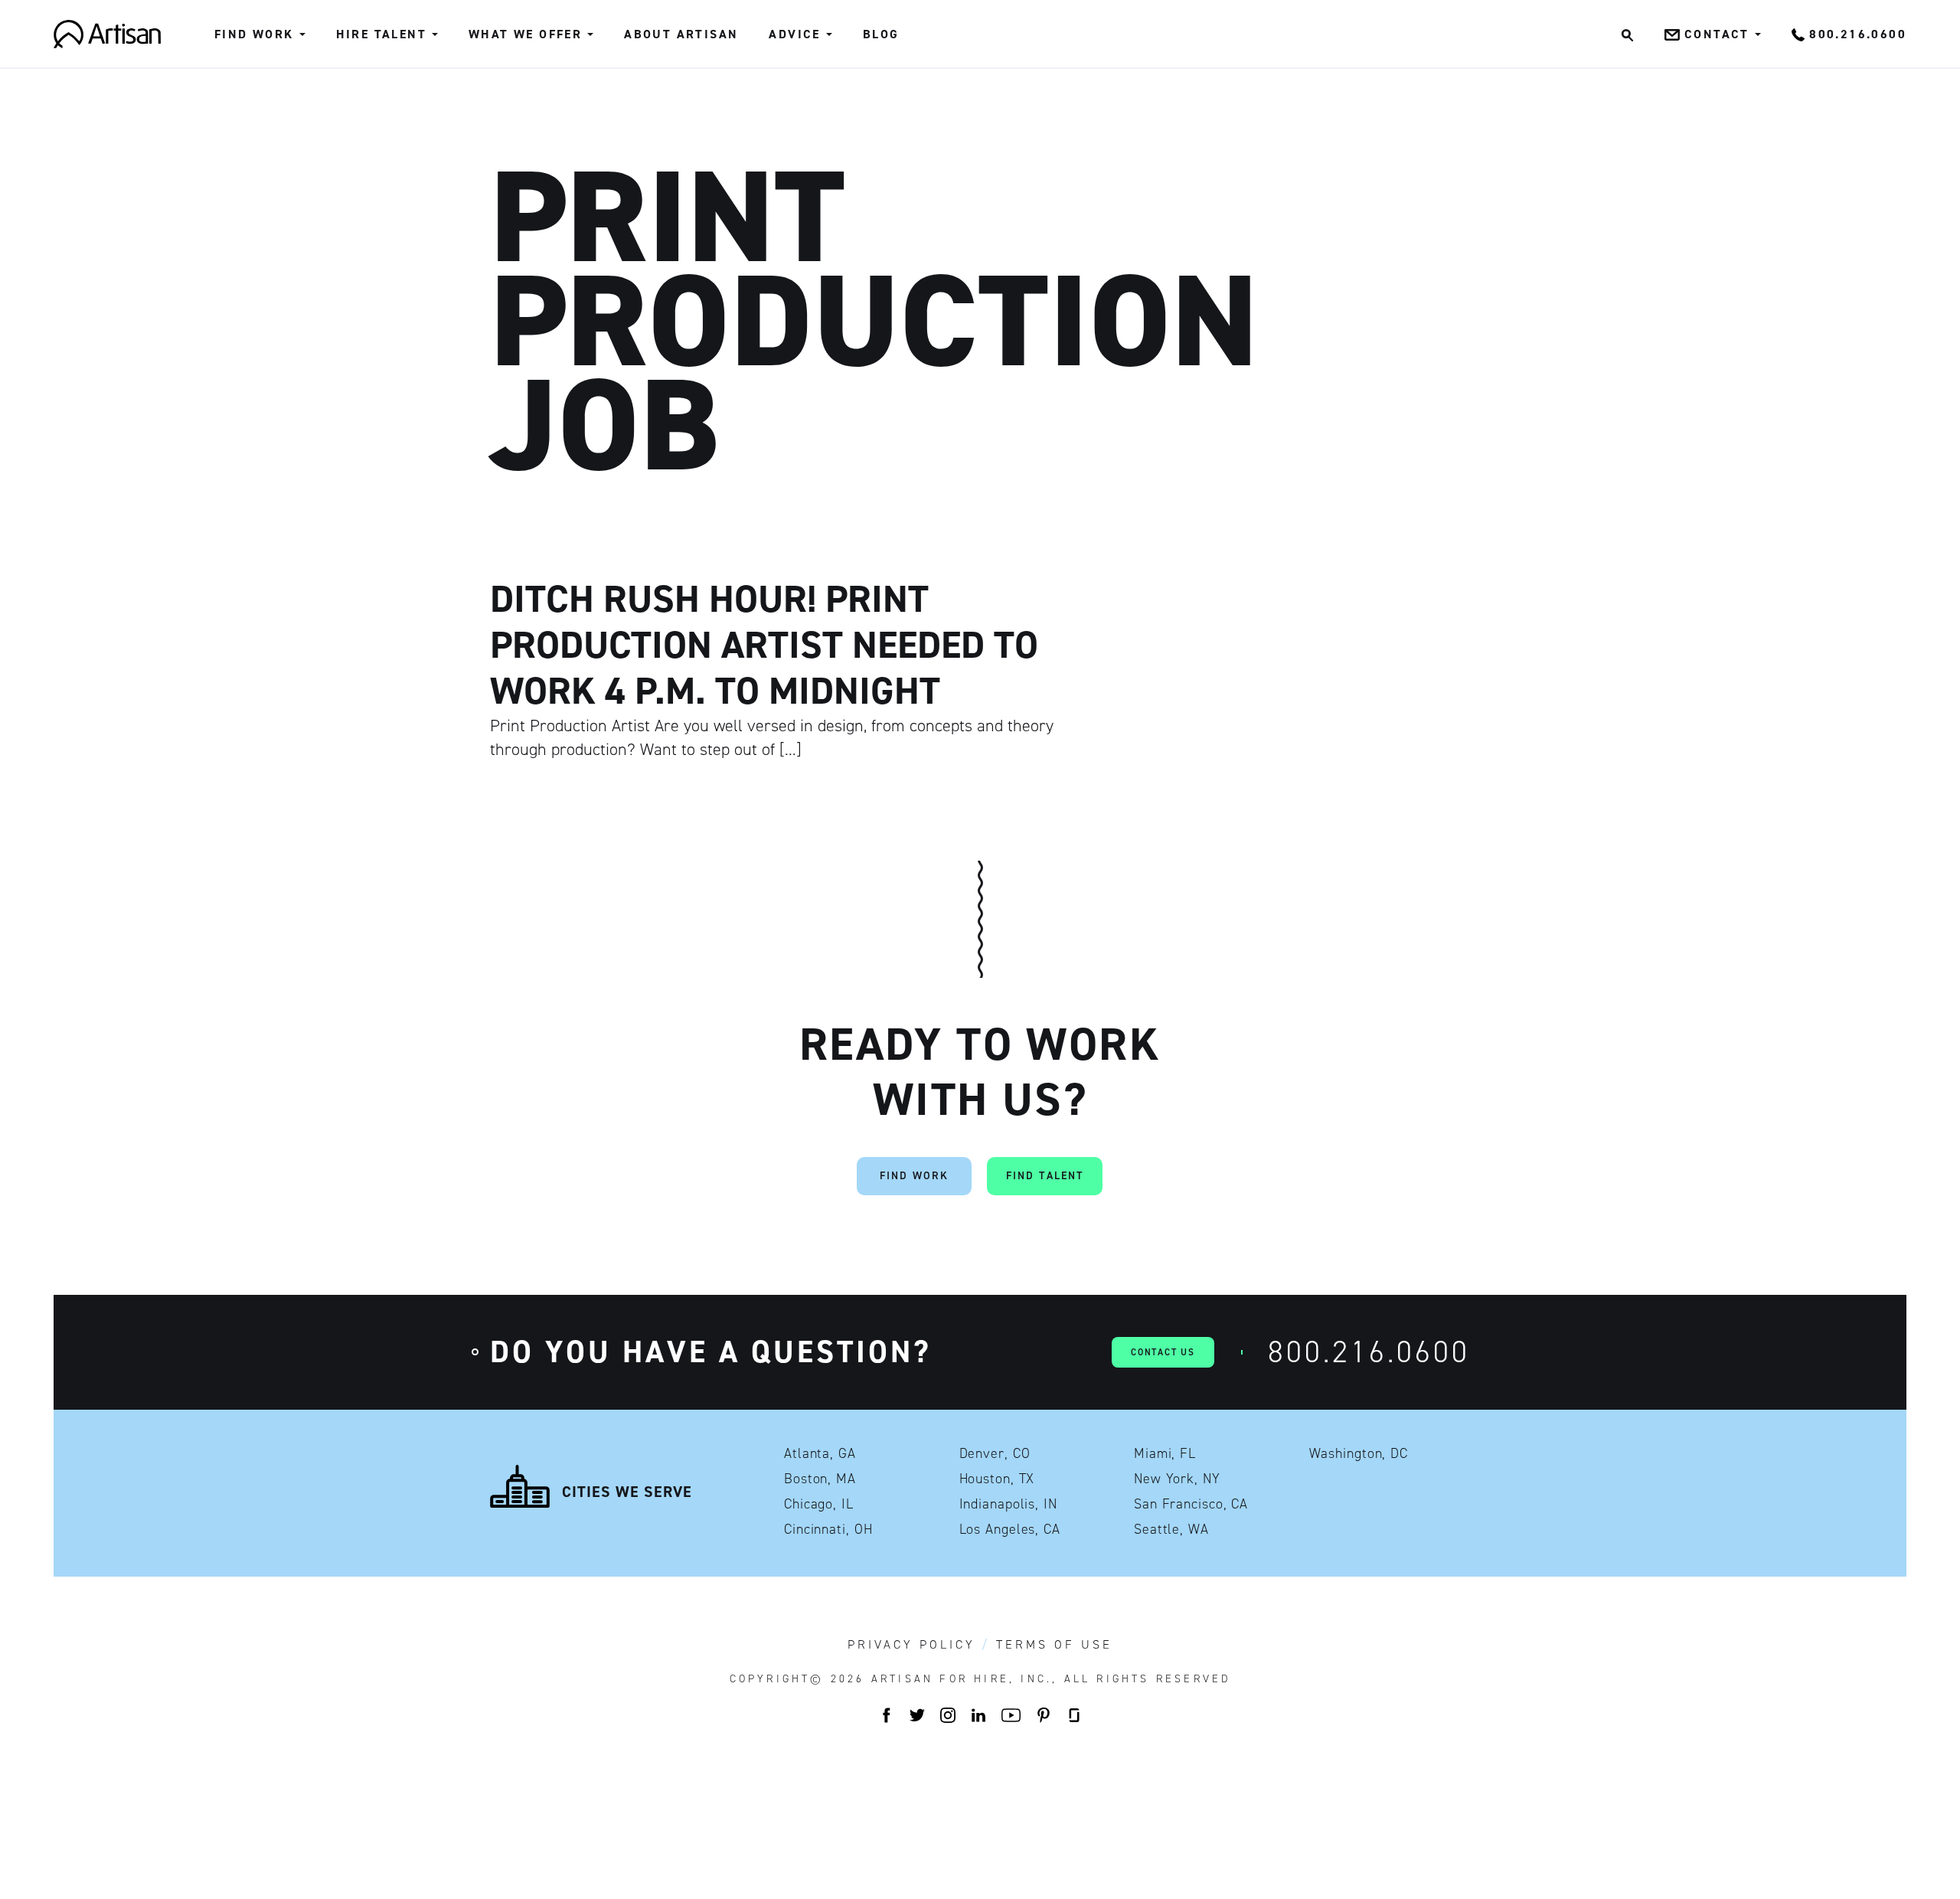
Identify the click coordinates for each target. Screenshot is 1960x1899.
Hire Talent (381, 34)
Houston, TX (997, 1479)
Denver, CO (995, 1453)
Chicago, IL (819, 1504)
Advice (794, 34)
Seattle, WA (1171, 1529)
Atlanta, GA (820, 1453)
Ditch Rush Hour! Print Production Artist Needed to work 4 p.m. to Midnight (764, 645)
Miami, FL (1165, 1453)
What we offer (525, 34)
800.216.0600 (1369, 1352)
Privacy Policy (911, 1645)
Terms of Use (1054, 1645)
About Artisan (681, 34)
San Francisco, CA (1191, 1504)
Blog (881, 34)
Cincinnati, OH (828, 1529)
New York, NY (1177, 1479)
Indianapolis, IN (1008, 1504)
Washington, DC (1359, 1453)
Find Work (254, 34)
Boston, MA (820, 1479)
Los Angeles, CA (1010, 1529)
